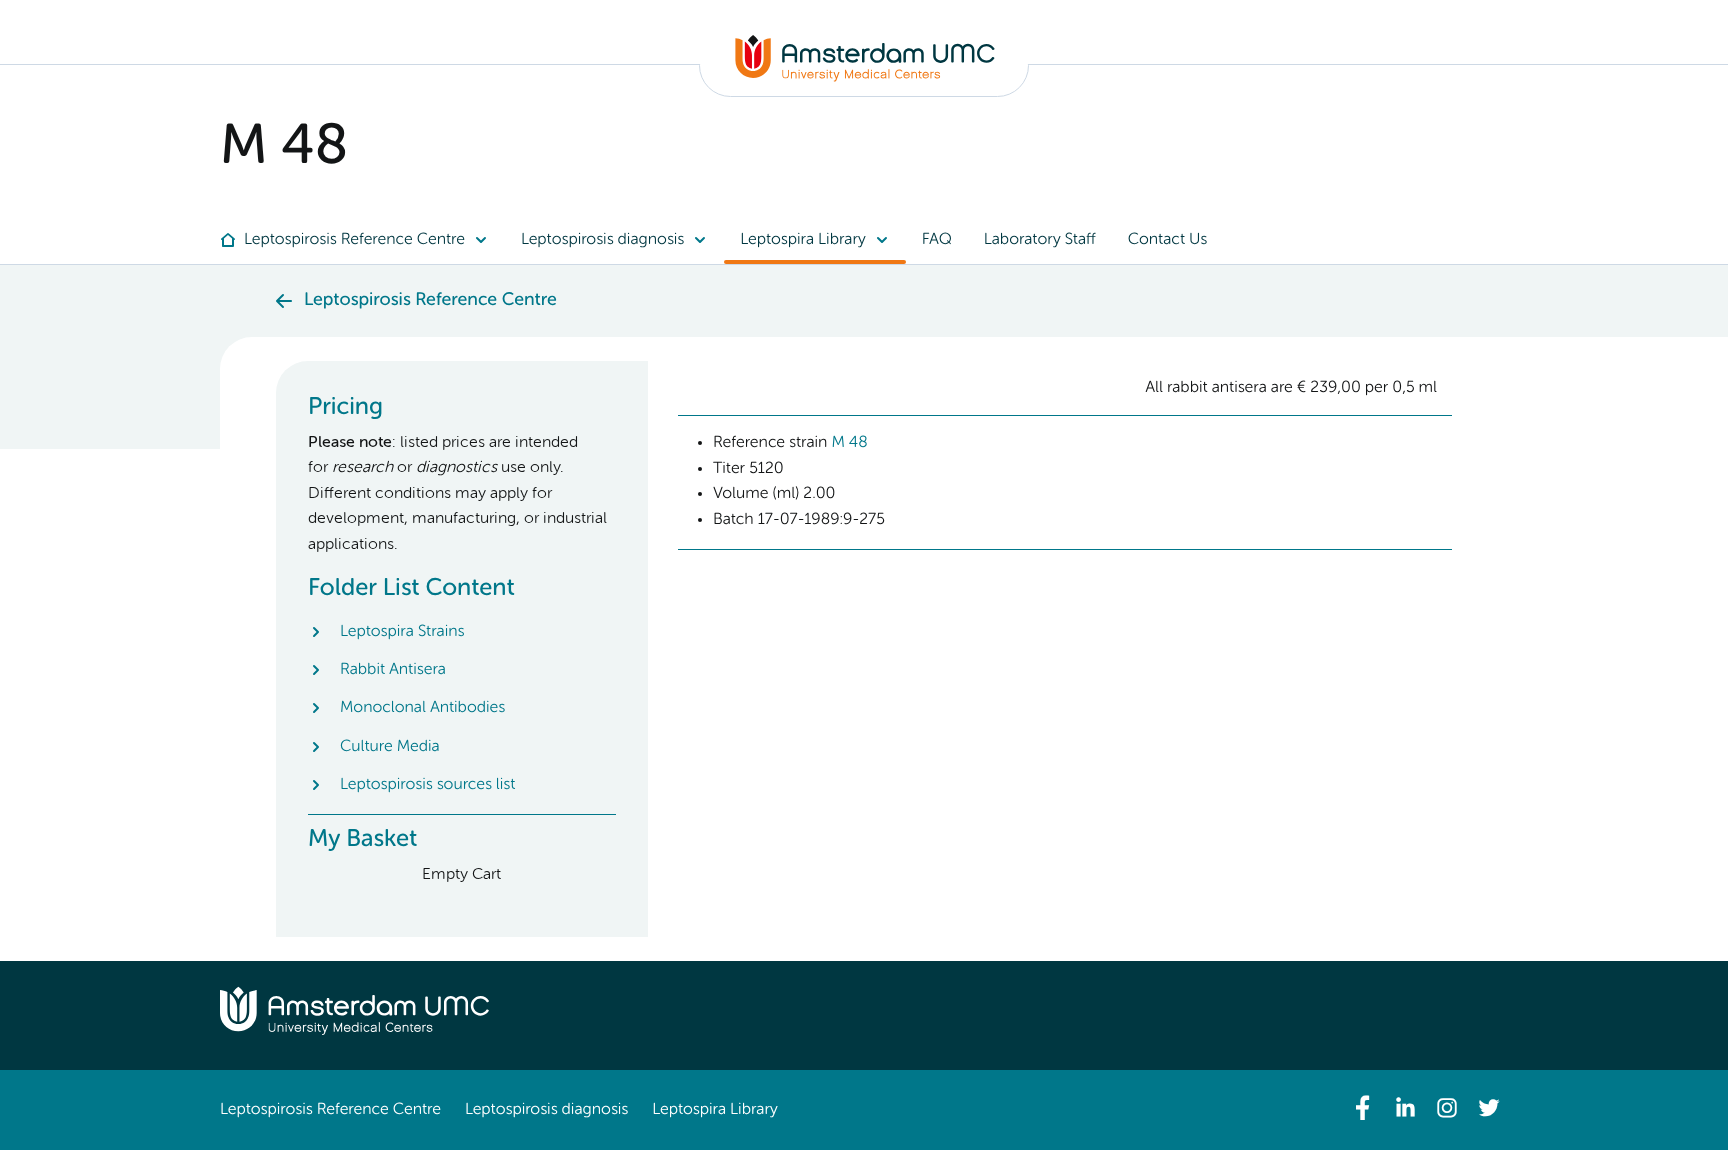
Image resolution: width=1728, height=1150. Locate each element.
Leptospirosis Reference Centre (330, 1110)
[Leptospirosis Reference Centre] (865, 78)
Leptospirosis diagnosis (546, 1110)
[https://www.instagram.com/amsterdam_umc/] (1447, 1108)
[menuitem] (362, 240)
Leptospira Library (714, 1110)
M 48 (849, 443)
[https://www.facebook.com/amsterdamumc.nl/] (1363, 1108)
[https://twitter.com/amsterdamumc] (1489, 1108)
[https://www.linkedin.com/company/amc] (1405, 1108)
